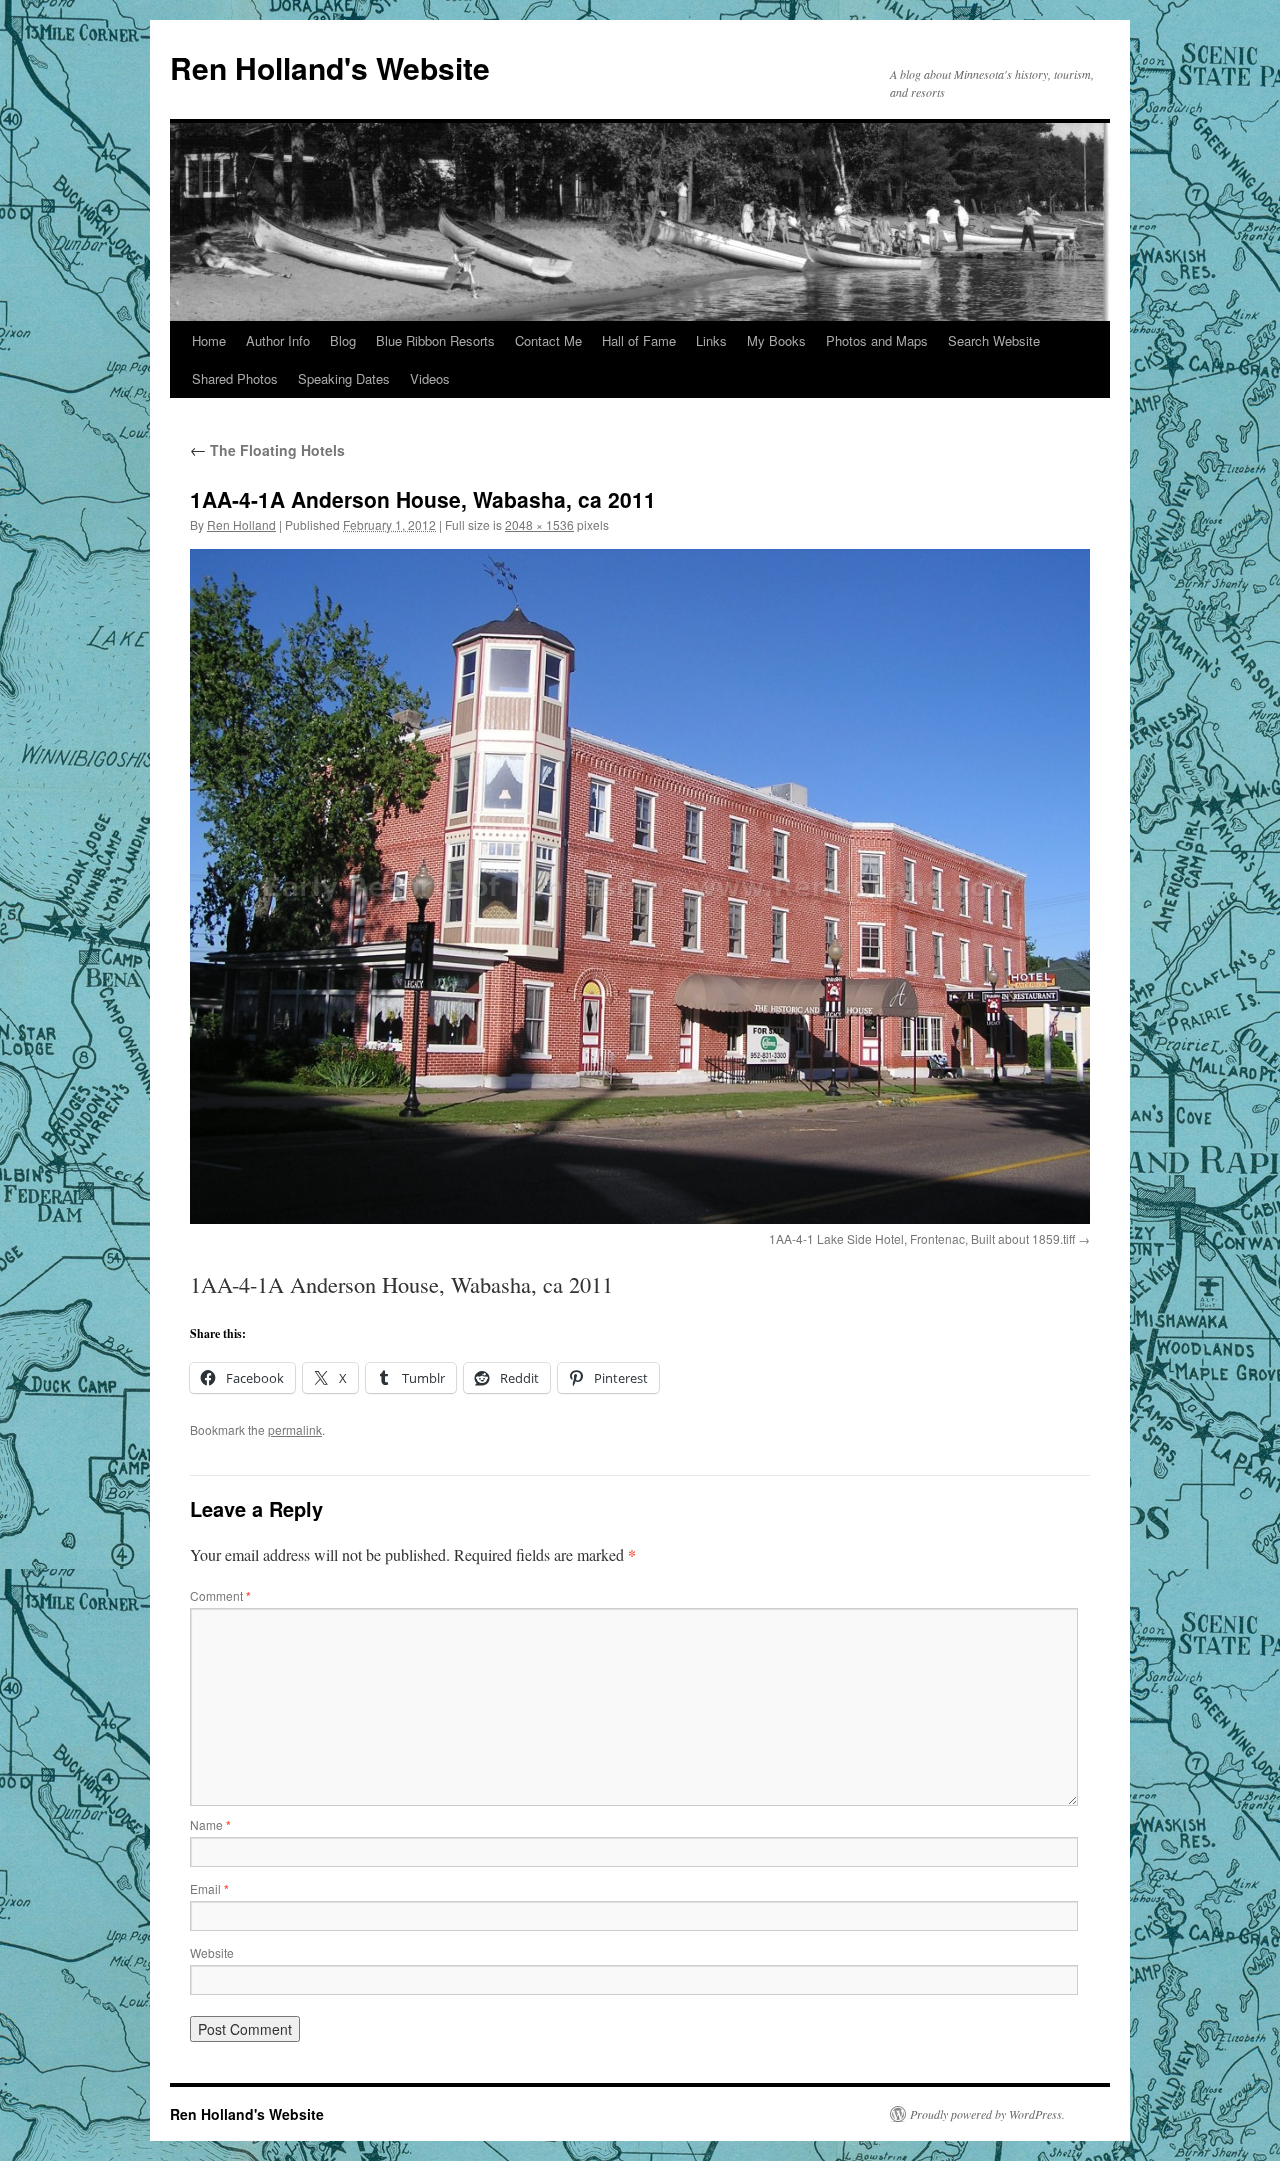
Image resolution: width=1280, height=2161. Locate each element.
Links (711, 340)
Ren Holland (241, 524)
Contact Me (548, 340)
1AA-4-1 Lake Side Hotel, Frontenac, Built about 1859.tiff (922, 1238)
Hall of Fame (639, 340)
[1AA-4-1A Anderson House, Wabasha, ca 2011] (640, 886)
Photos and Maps (877, 340)
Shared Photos (235, 378)
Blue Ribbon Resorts (435, 340)
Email (209, 1888)
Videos (430, 378)
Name (210, 1824)
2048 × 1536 (539, 524)
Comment (220, 1595)
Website (212, 1952)
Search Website (994, 340)
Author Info (278, 340)
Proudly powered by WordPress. (987, 2114)
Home (209, 340)
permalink (295, 1429)
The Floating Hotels (267, 450)
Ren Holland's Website (330, 67)
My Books (776, 340)
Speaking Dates (344, 378)
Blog (343, 340)
